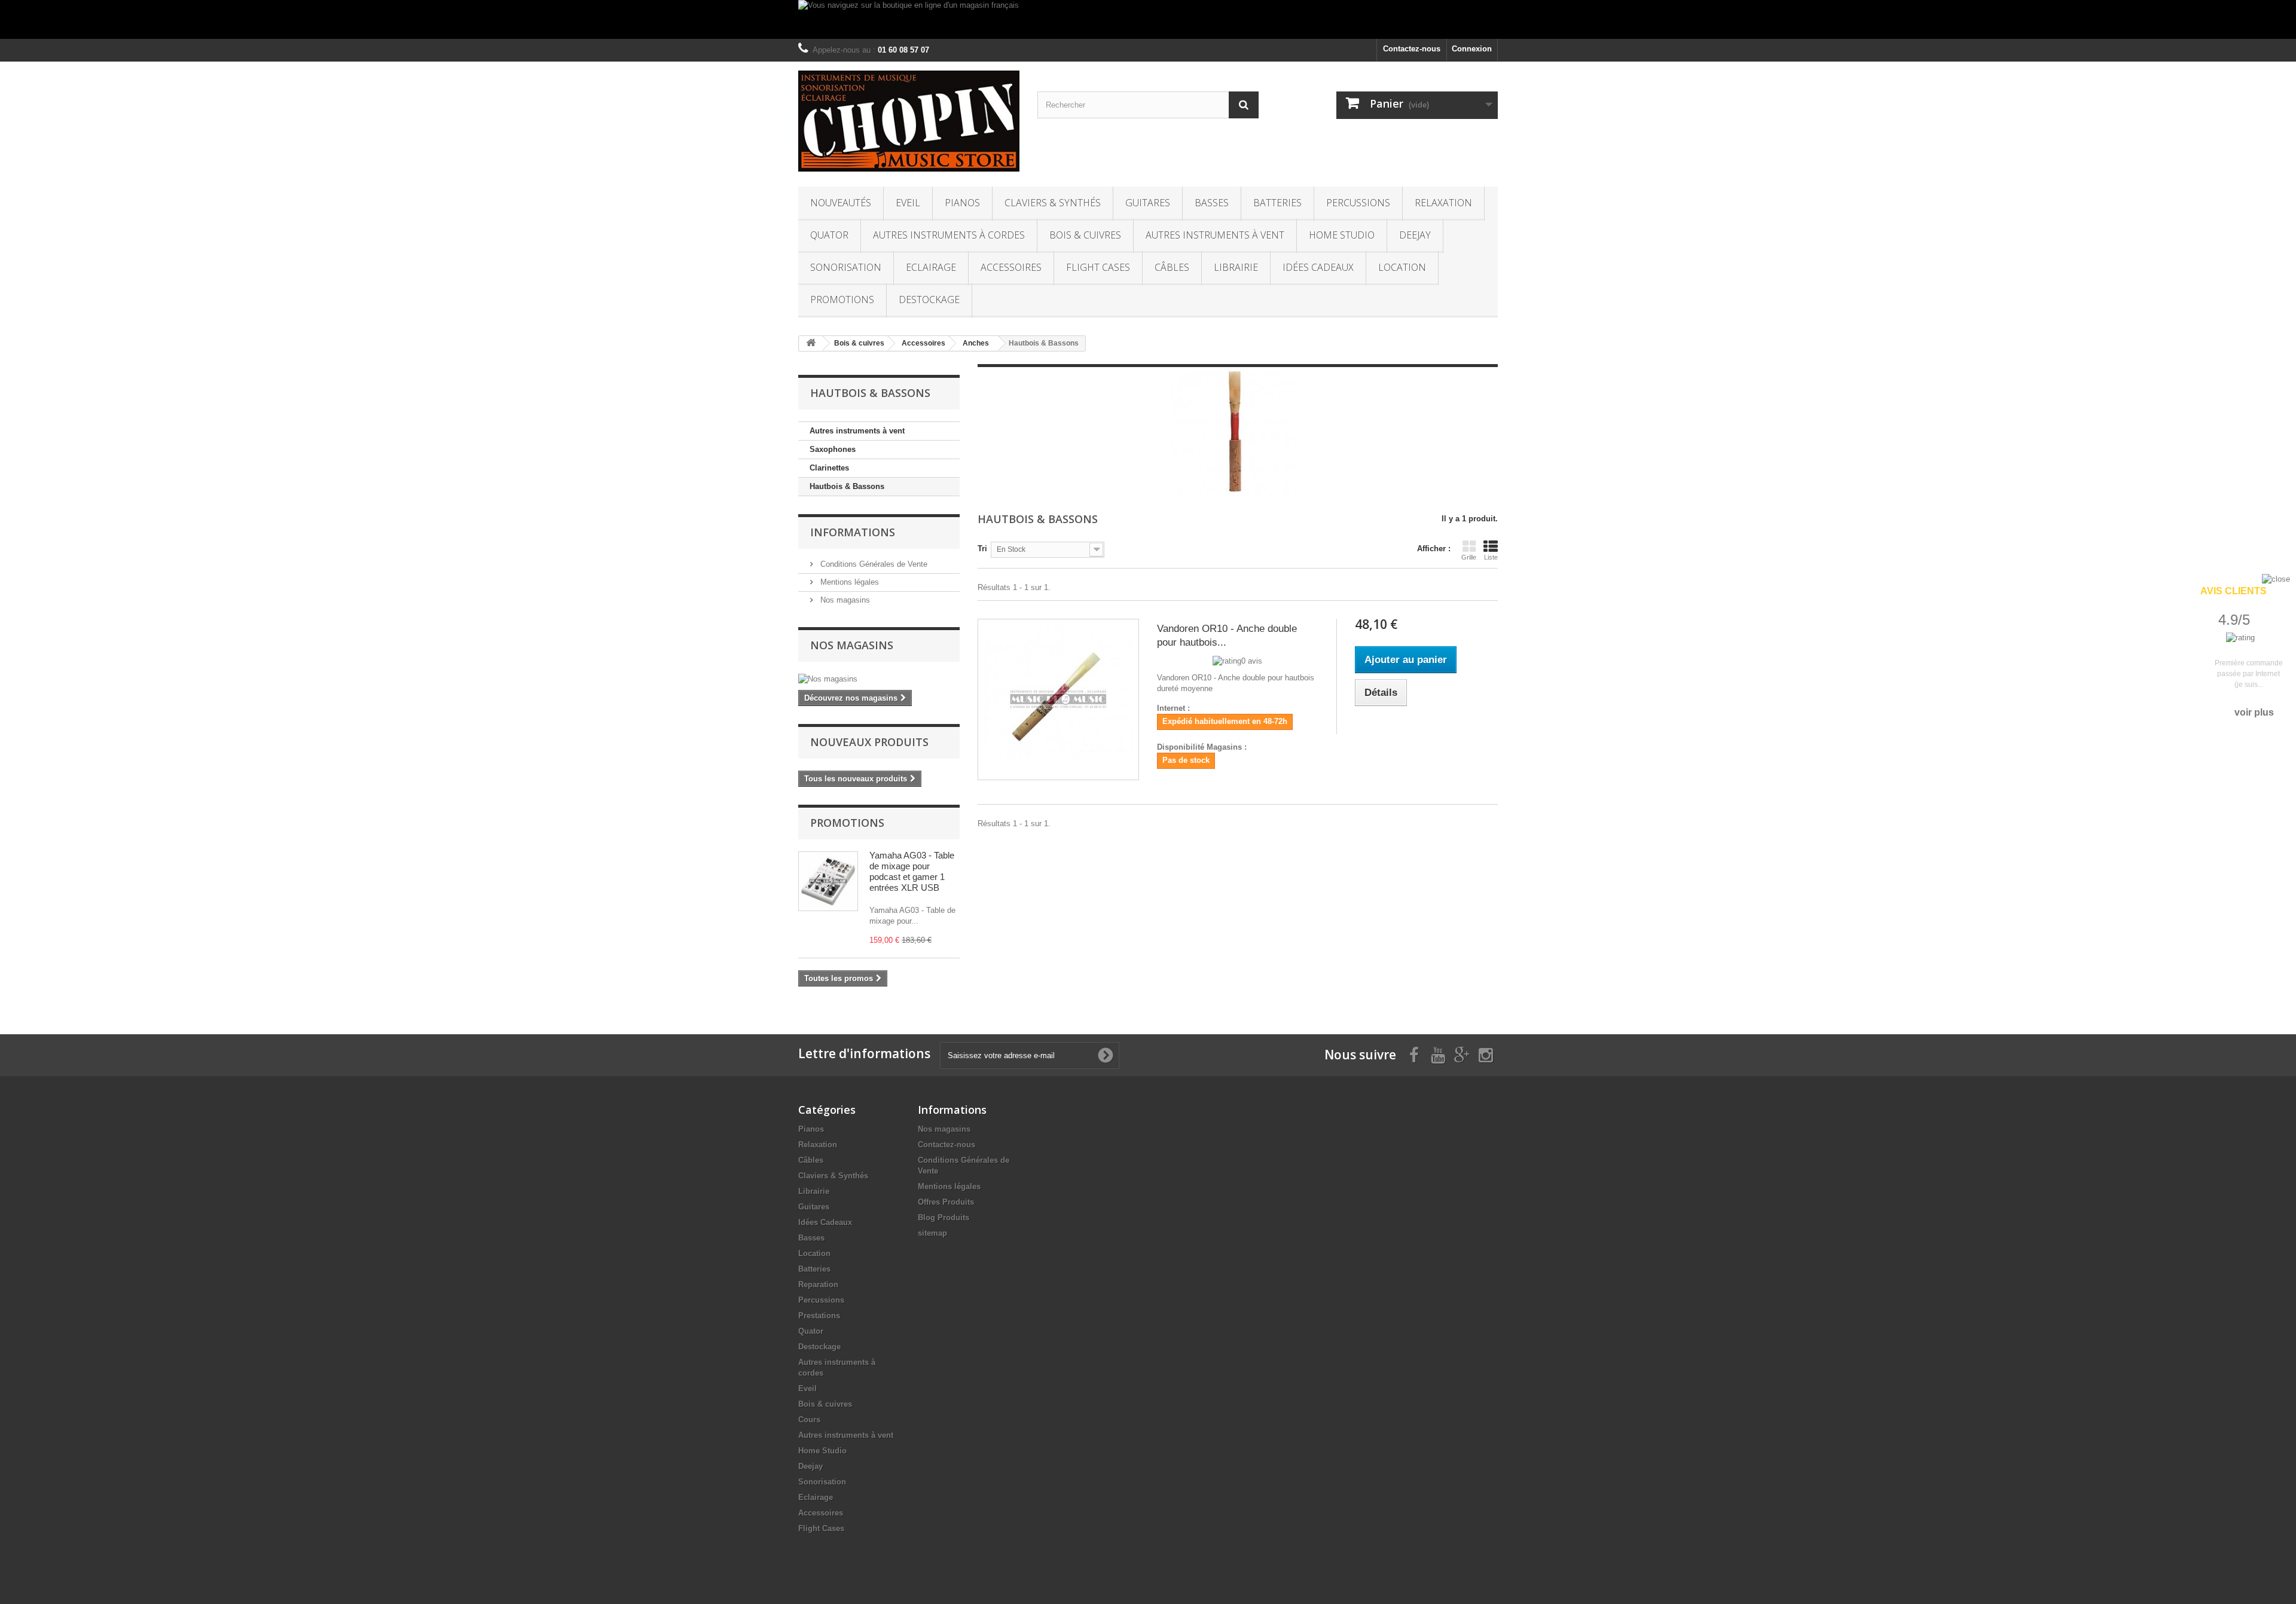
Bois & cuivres (1085, 235)
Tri (982, 549)
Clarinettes (829, 468)
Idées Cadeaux (1318, 267)
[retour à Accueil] (811, 343)
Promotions (842, 300)
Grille (1469, 557)
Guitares (1148, 203)
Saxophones (833, 449)
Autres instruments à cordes (949, 235)
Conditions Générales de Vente (873, 564)
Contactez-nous (1412, 49)
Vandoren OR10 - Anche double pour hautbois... (1227, 636)
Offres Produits (946, 1202)
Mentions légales (848, 582)
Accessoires (1011, 267)
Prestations (819, 1316)
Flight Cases (1098, 267)
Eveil (908, 203)
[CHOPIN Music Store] (909, 121)
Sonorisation (846, 267)
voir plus (2254, 712)
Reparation (818, 1284)
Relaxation (1443, 203)
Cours (809, 1420)
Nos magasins (844, 600)
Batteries (1277, 203)
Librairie (1236, 267)
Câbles (1172, 267)
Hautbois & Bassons (847, 486)
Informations (853, 532)
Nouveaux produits (869, 742)
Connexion (1472, 49)
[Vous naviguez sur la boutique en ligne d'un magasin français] (1148, 19)
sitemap (932, 1233)
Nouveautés (841, 203)
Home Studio (1342, 235)
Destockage (929, 300)
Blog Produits (944, 1217)
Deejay (1415, 235)
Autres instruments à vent (1215, 235)
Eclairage (931, 267)
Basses (1212, 203)
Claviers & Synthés (1053, 203)
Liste (1491, 557)
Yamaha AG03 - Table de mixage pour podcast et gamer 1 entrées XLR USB (912, 871)
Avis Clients (2234, 591)
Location (1402, 267)
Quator (829, 235)
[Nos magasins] (879, 679)
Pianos (962, 203)
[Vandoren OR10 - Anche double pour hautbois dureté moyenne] (1058, 699)
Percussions (1358, 203)
